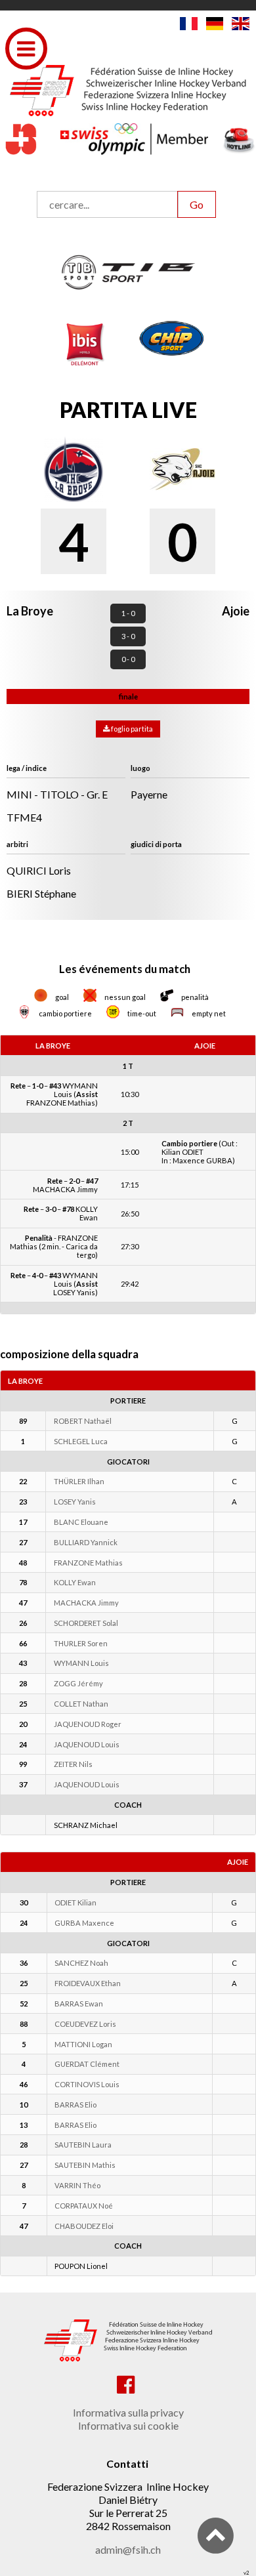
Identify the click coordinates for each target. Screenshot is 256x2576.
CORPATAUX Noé (84, 2206)
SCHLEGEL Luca (81, 1441)
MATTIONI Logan (83, 2044)
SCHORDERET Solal (86, 1623)
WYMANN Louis (81, 1663)
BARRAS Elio (75, 2105)
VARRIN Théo (77, 2185)
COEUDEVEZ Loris (85, 2024)
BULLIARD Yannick (86, 1542)
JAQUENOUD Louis (87, 1744)
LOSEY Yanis (75, 1502)
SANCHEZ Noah (81, 1963)
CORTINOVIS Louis (87, 2084)
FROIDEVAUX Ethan (88, 1983)
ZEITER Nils (73, 1764)
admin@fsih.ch (128, 2549)
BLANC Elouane (81, 1522)
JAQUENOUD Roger (88, 1724)
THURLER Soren (81, 1643)
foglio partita (131, 729)
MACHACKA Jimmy (86, 1603)
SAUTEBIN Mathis (85, 2165)
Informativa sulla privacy (128, 2412)
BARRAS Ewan (79, 2004)
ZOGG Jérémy (78, 1683)
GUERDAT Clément (87, 2064)
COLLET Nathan (81, 1704)
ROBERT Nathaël (83, 1421)
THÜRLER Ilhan (79, 1481)
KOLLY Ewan (75, 1582)
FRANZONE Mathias (88, 1563)
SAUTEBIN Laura (83, 2145)
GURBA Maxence (84, 1923)
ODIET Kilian (75, 1902)
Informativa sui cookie (128, 2425)
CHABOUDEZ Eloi (84, 2226)
